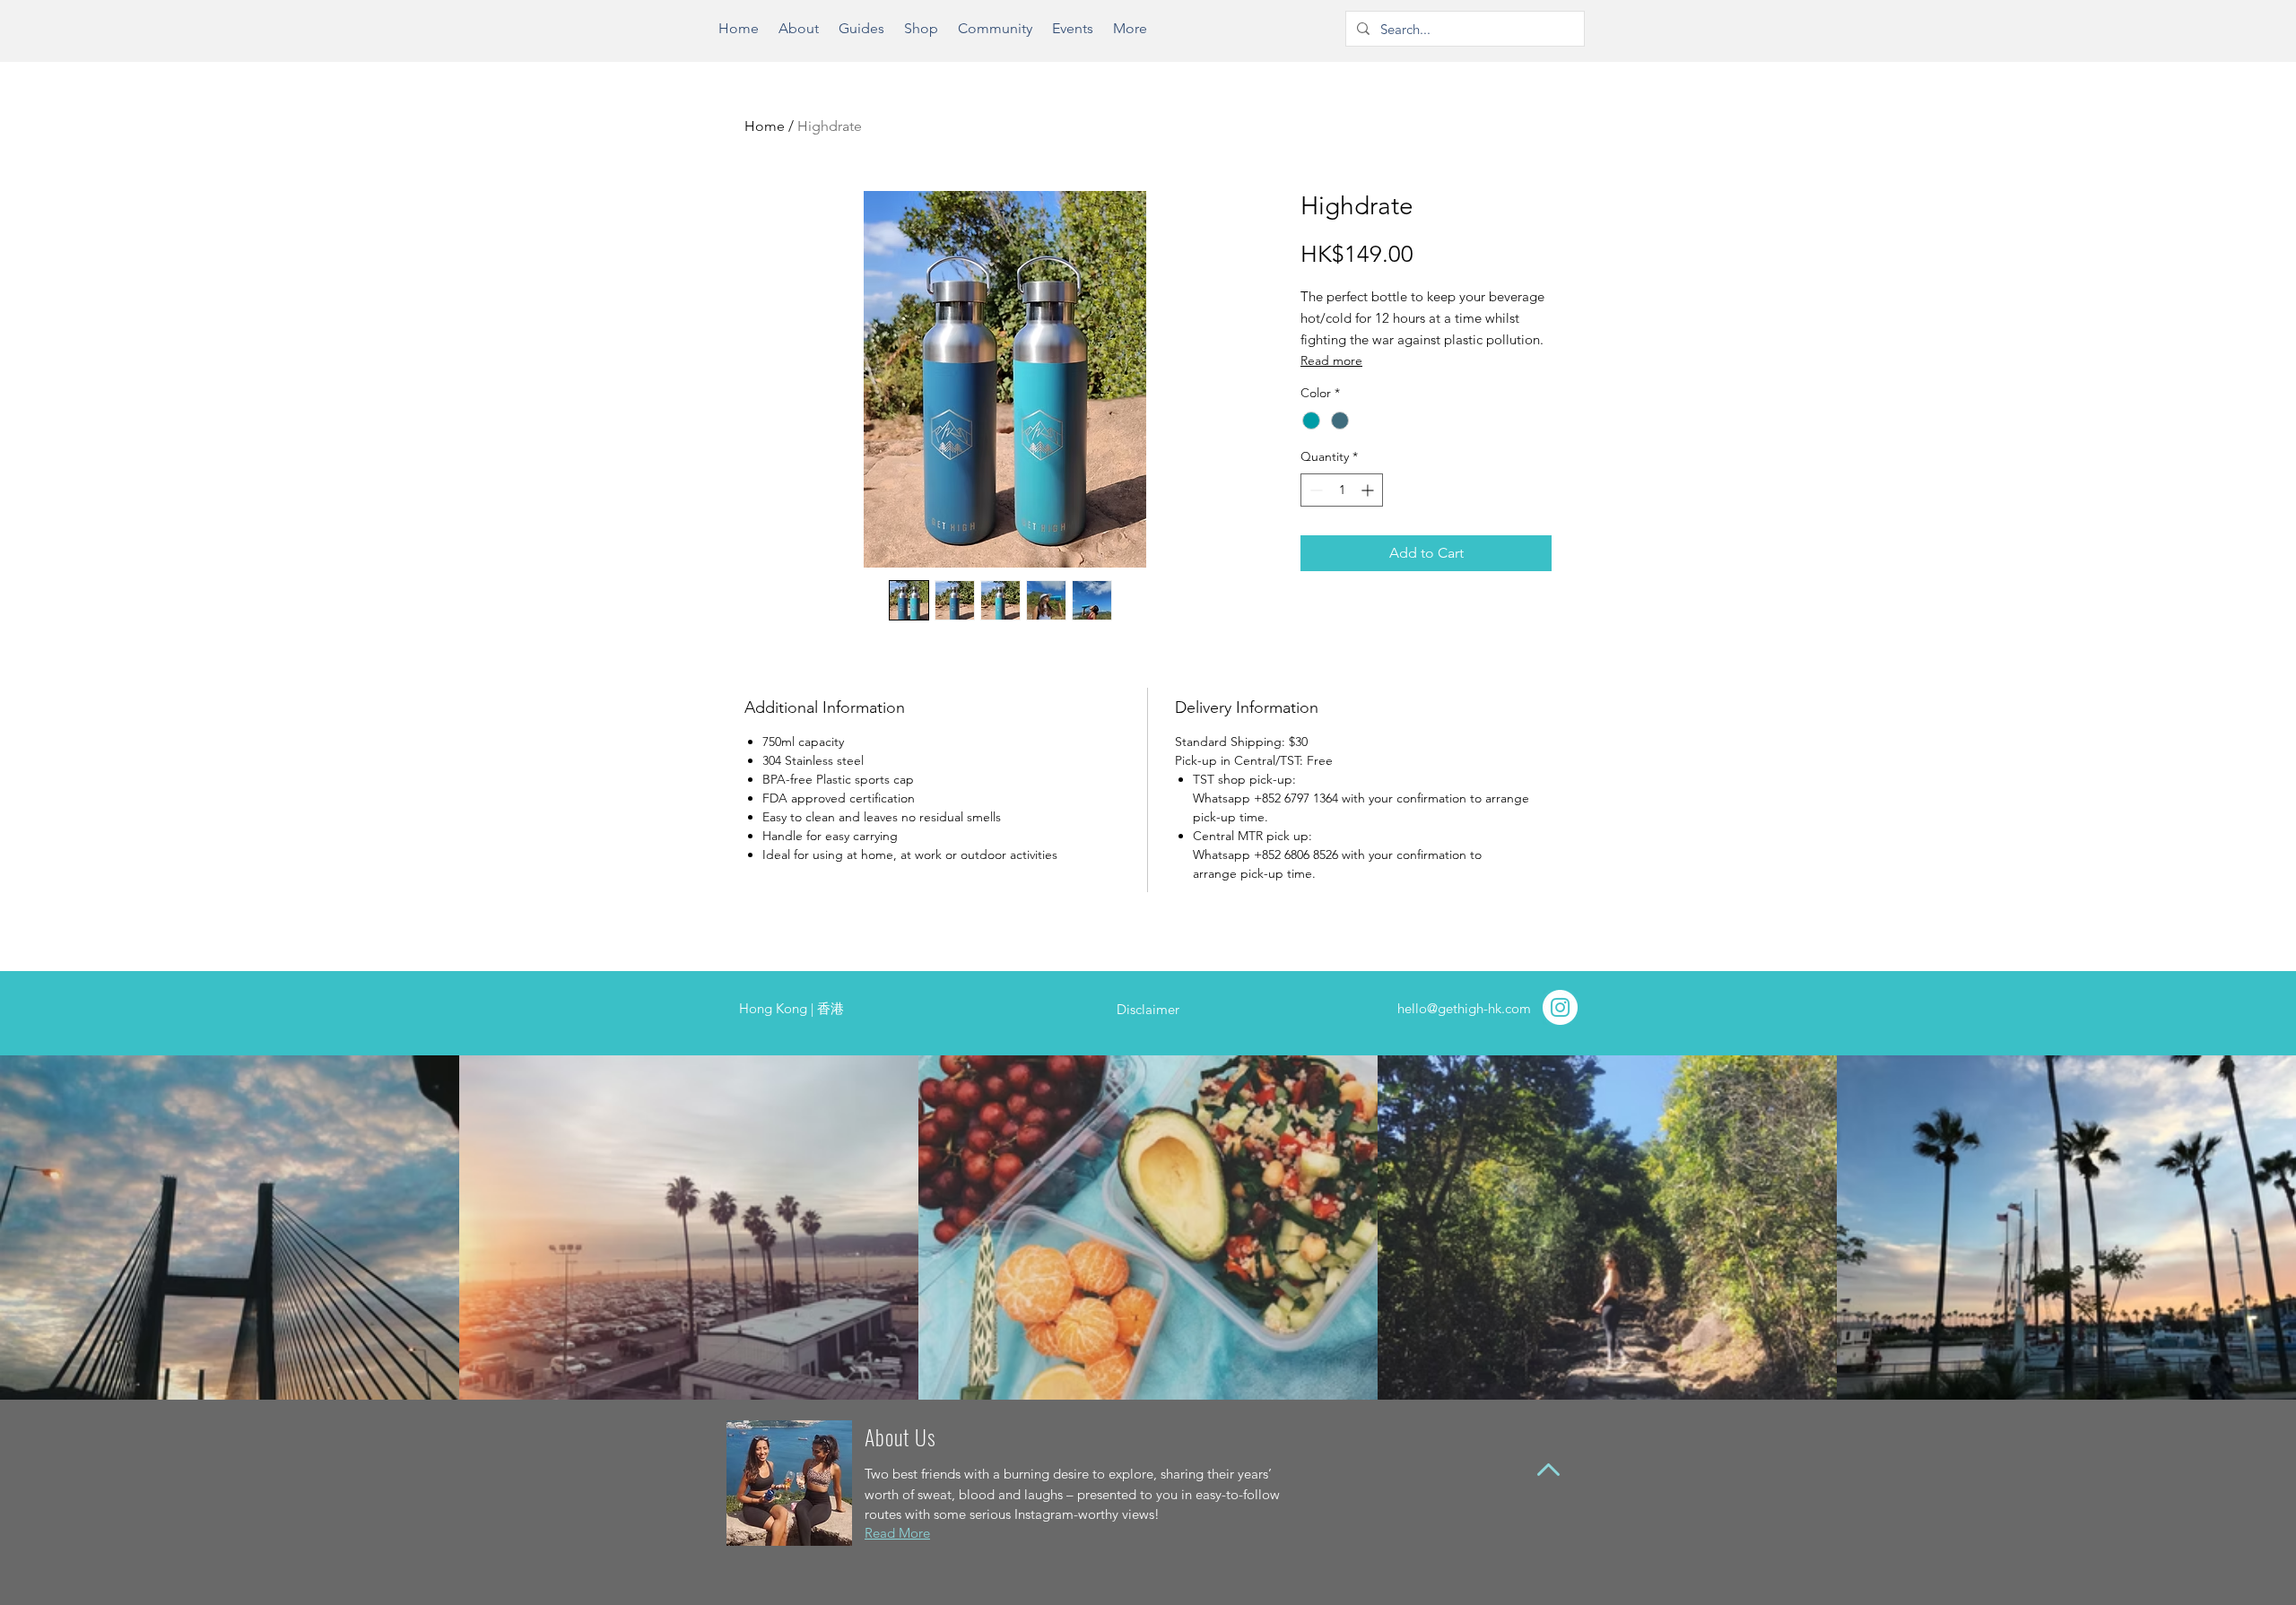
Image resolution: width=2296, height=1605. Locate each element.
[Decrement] (1314, 490)
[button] (861, 35)
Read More (897, 1533)
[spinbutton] (1342, 490)
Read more (1331, 360)
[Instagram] (1560, 1007)
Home (765, 126)
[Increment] (1369, 490)
